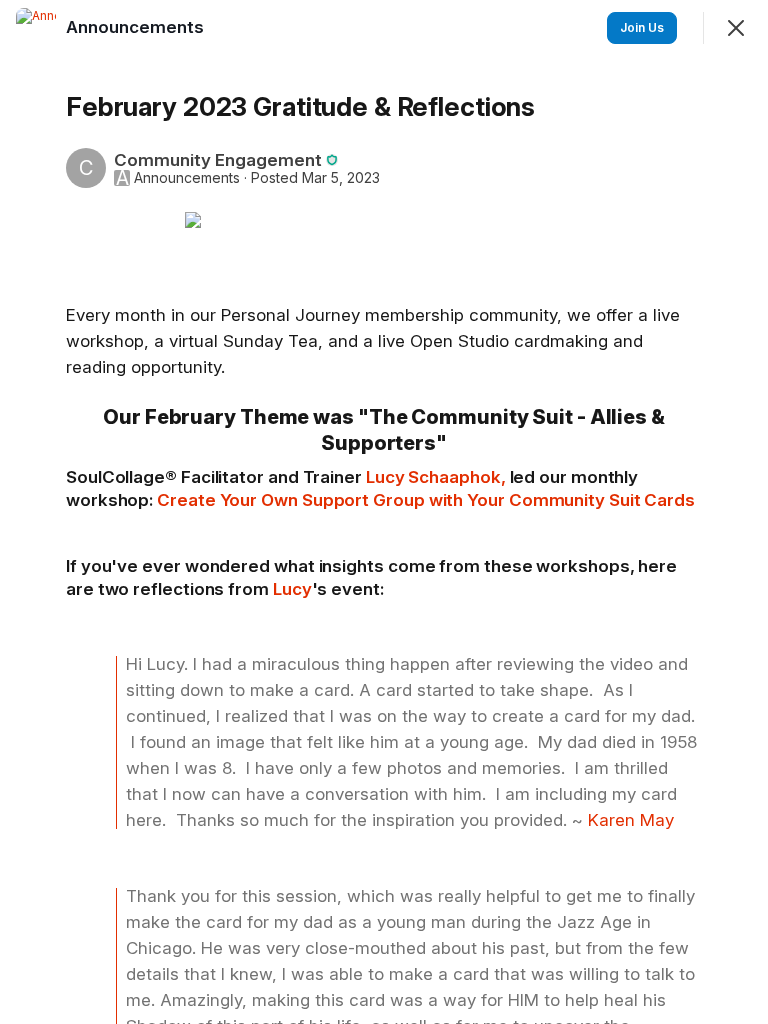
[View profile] (36, 28)
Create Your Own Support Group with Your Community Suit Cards (426, 500)
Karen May (631, 820)
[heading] (137, 27)
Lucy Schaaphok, (436, 477)
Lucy (292, 589)
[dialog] (384, 512)
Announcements (187, 178)
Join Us (642, 27)
